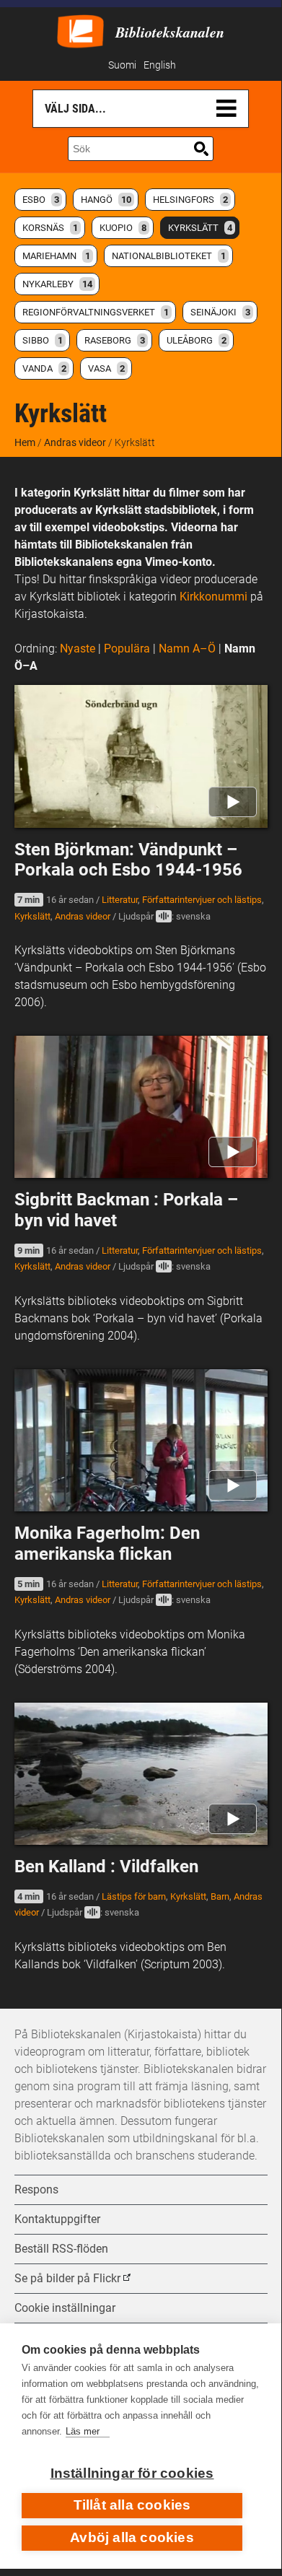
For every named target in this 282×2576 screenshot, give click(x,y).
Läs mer (83, 2431)
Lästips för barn (134, 1896)
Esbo (41, 200)
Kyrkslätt (200, 228)
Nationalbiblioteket (169, 256)
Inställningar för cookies (132, 2473)
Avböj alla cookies (132, 2537)
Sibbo (43, 340)
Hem (25, 442)
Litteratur (120, 900)
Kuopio (123, 228)
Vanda (44, 368)
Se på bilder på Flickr (67, 2278)
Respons (36, 2189)
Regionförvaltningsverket (96, 312)
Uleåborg (197, 340)
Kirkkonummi (213, 597)
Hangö (106, 200)
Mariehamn (56, 256)
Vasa (106, 368)
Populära (127, 649)
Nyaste (78, 649)
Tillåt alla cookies (132, 2505)
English (160, 65)
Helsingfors (190, 200)
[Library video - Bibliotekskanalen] (80, 30)
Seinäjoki (220, 312)
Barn (220, 1896)
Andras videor (75, 442)
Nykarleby (57, 284)
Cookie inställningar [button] (65, 2308)
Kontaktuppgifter (57, 2219)
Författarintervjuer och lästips (202, 900)
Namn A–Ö (187, 649)
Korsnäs (50, 228)
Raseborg (115, 340)
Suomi (122, 65)
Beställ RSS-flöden (61, 2249)
